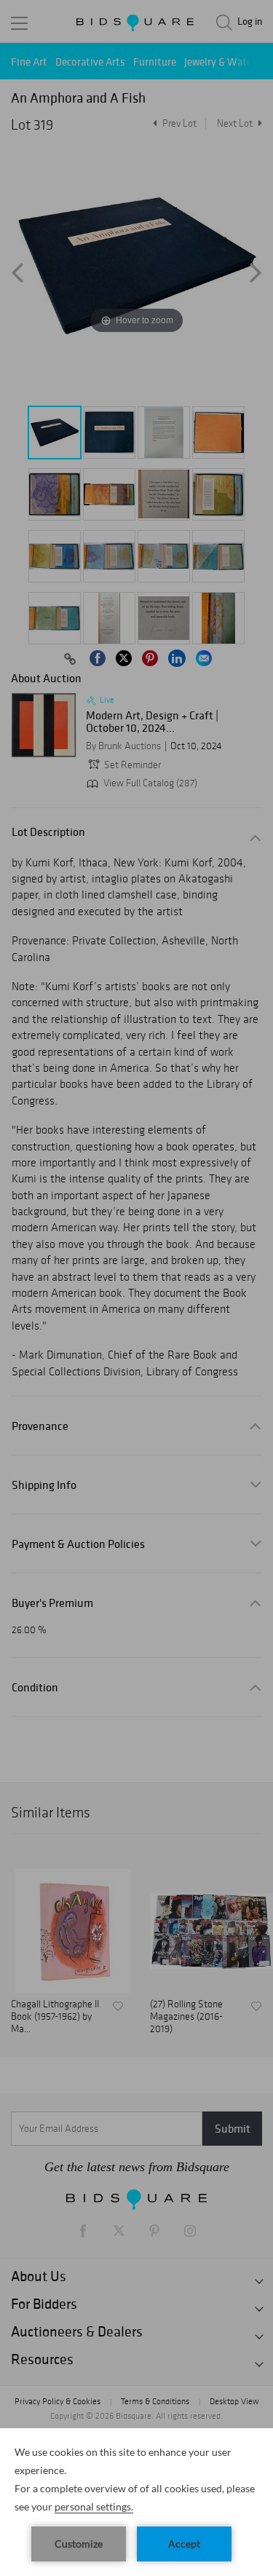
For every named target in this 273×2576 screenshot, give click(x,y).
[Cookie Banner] (136, 2502)
